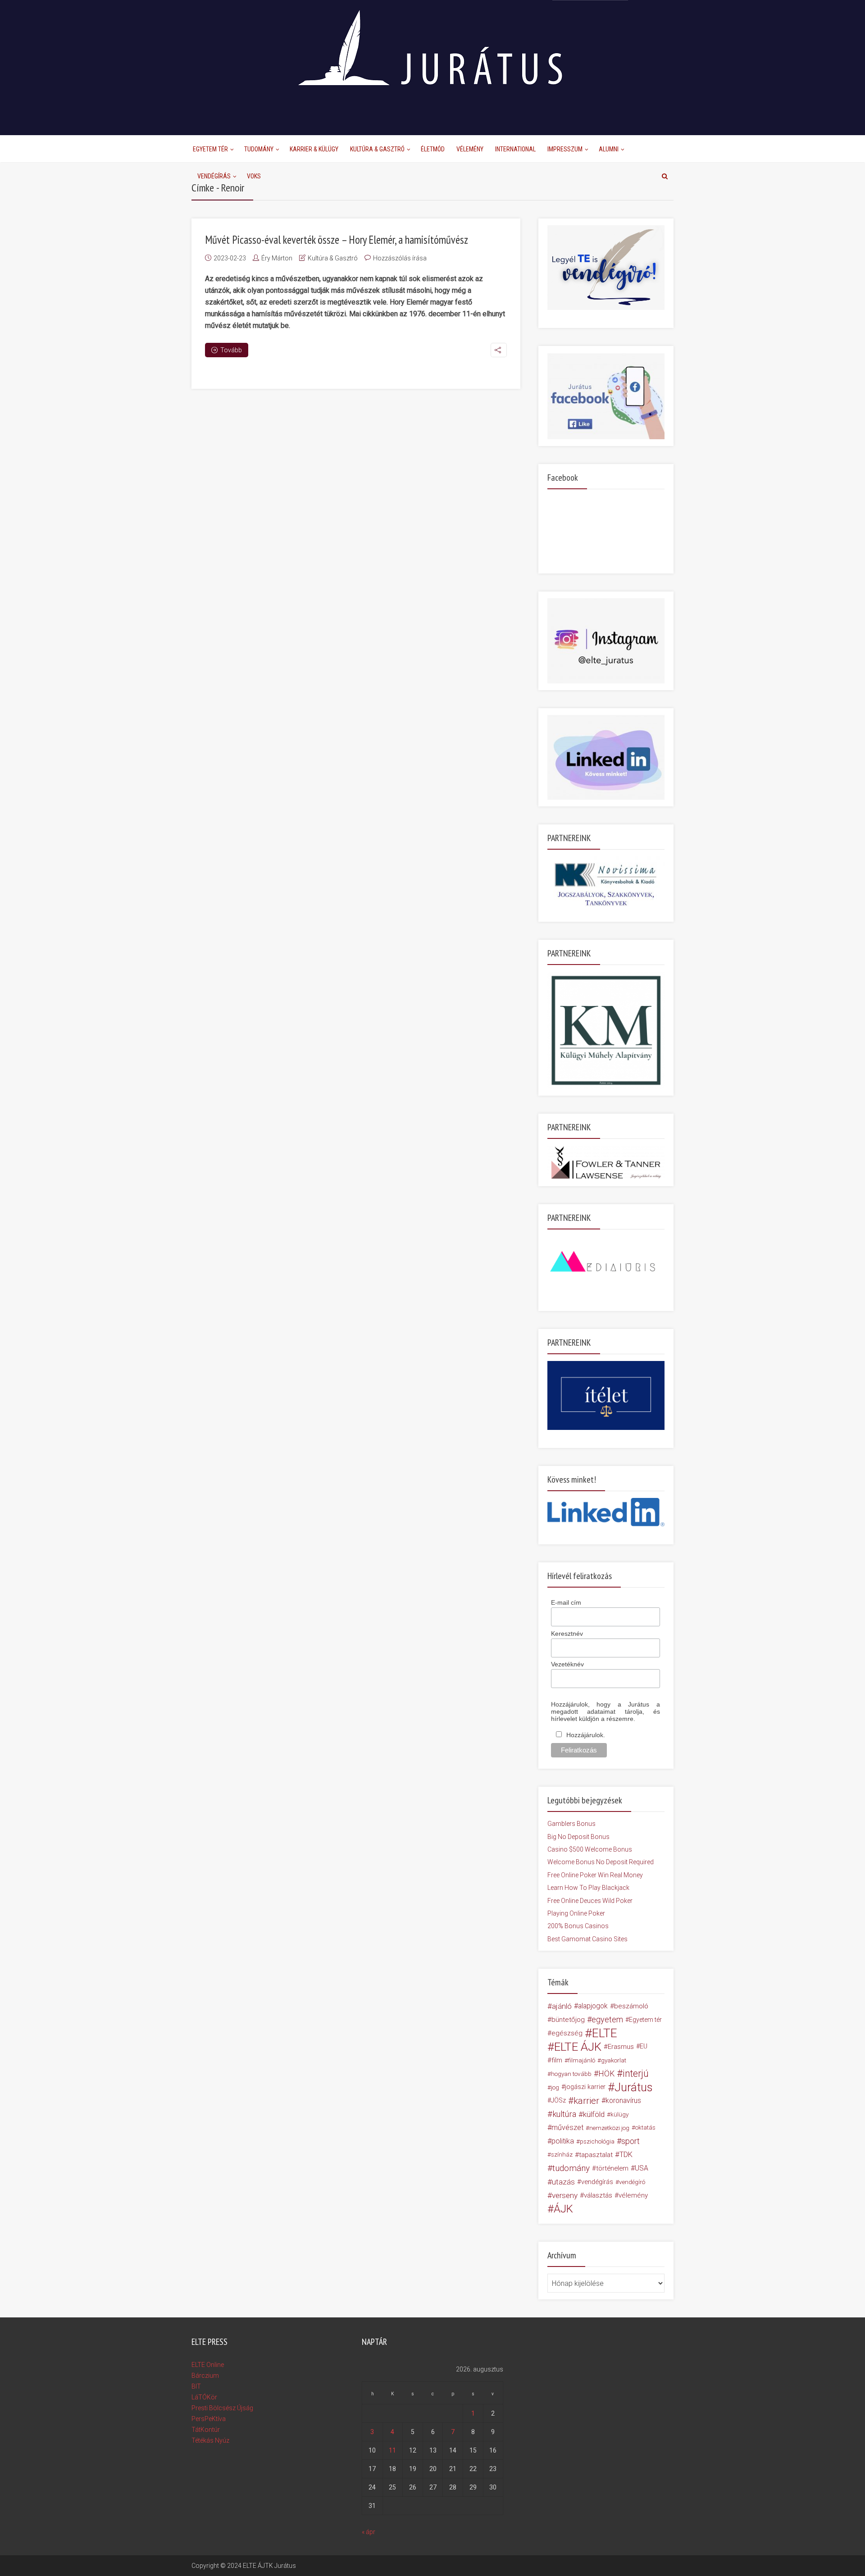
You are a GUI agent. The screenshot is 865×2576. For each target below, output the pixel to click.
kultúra (564, 2114)
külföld (594, 2114)
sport (631, 2141)
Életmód (433, 149)
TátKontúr (206, 2430)
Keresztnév (567, 1634)
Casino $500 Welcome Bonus (590, 1849)
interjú (636, 2074)
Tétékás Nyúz (210, 2440)
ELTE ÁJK (578, 2047)
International (515, 149)
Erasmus (621, 2047)
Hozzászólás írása (400, 258)
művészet (567, 2128)
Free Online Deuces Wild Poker (590, 1901)
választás (598, 2195)
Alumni (609, 149)
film (557, 2060)
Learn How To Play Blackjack (588, 1888)
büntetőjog (568, 2020)
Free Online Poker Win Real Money (595, 1875)
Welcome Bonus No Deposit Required (601, 1862)
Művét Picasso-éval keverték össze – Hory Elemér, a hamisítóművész (337, 240)
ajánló (562, 2006)
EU (644, 2046)
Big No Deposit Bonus (578, 1837)
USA (642, 2168)
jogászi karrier (585, 2087)
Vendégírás (214, 176)
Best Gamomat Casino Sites (587, 1939)
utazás (563, 2182)
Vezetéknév (567, 1664)
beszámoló (631, 2006)
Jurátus (634, 2087)
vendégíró (632, 2182)
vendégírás (597, 2182)
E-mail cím (566, 1602)
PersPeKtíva (209, 2419)
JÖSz (558, 2100)
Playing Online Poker (576, 1913)
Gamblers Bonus (571, 1824)
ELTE (605, 2033)
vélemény (633, 2195)
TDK (626, 2155)
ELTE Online (208, 2365)
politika (563, 2141)
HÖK (606, 2074)
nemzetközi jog (609, 2128)
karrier (586, 2101)
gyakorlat (614, 2060)
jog (555, 2087)
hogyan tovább (571, 2074)
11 (392, 2450)
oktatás (645, 2128)
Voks (254, 176)
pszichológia (597, 2141)
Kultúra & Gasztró (377, 149)
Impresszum (565, 149)
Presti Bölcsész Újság (222, 2408)
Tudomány (259, 149)
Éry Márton (277, 258)
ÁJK (563, 2209)
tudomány (571, 2168)
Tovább (231, 350)
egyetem (607, 2019)
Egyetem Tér (210, 149)
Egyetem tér (645, 2020)
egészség (567, 2033)
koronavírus (623, 2100)
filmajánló (582, 2060)
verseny (565, 2195)
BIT (196, 2386)
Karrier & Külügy (314, 149)
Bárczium (205, 2376)
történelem (612, 2168)
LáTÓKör (204, 2397)
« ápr (369, 2532)
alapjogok (593, 2006)
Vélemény (470, 149)
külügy (619, 2114)
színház (562, 2155)
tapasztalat (596, 2155)
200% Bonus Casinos (578, 1926)
